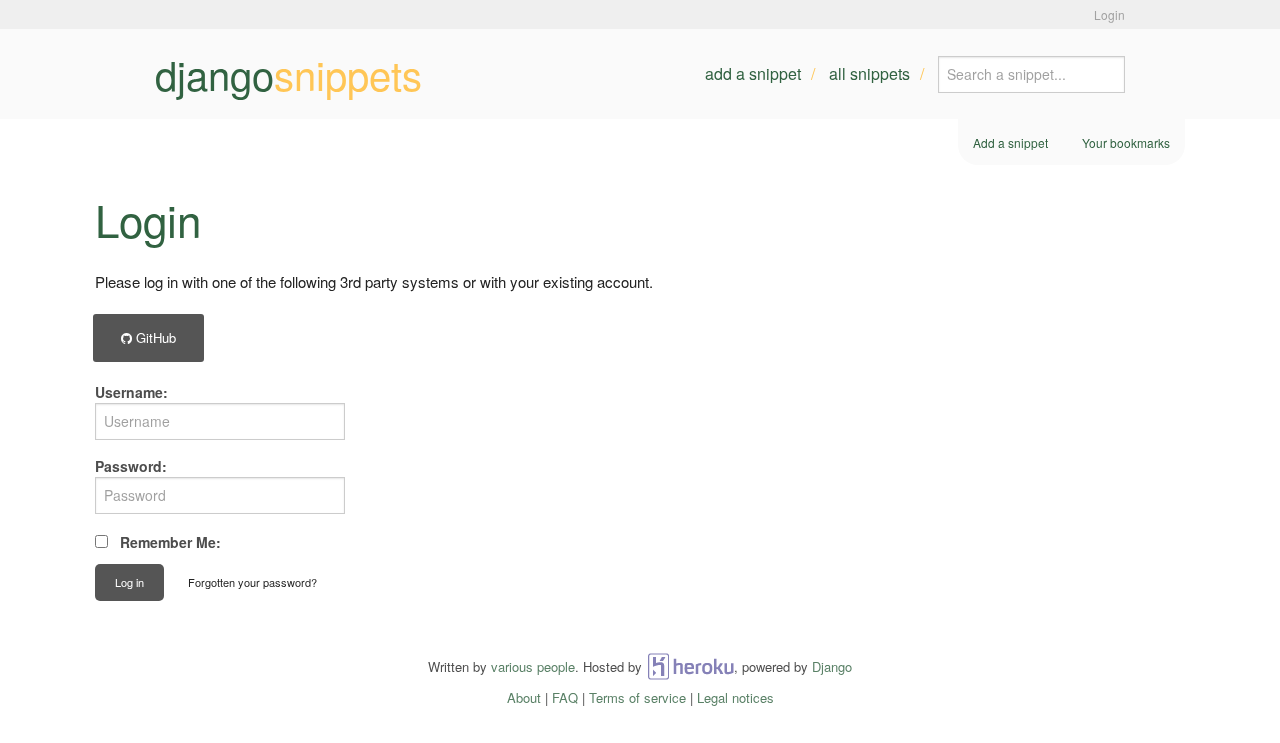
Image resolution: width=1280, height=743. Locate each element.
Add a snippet (753, 73)
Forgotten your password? (252, 582)
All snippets (869, 73)
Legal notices (735, 697)
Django (832, 666)
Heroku (690, 666)
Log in (129, 582)
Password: (131, 466)
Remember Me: (170, 542)
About (524, 697)
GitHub (154, 337)
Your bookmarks (1126, 142)
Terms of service (637, 697)
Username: (131, 392)
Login (1109, 14)
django (288, 74)
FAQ (565, 697)
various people (533, 666)
